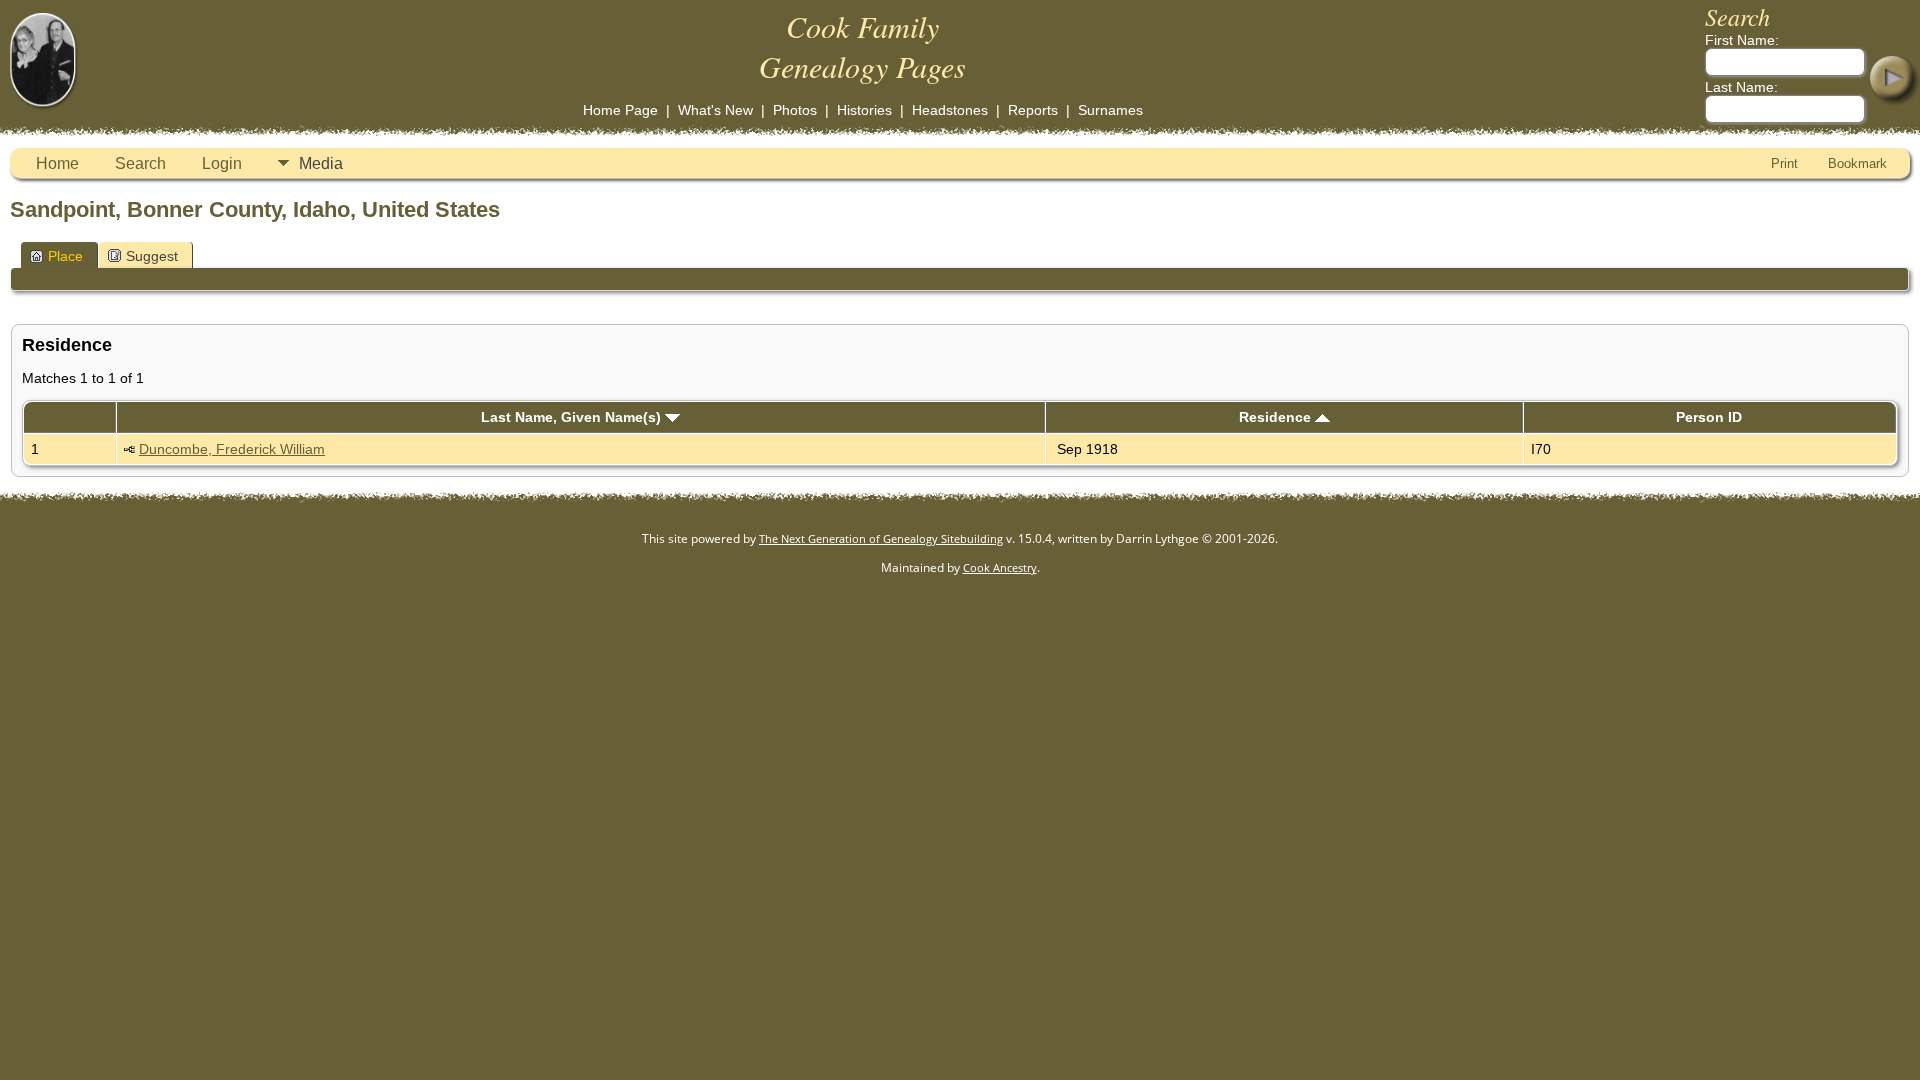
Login (222, 163)
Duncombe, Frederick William (232, 449)
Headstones (950, 110)
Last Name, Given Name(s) (573, 417)
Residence (1277, 417)
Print (1784, 163)
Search (140, 163)
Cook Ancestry (1000, 567)
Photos (795, 110)
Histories (864, 110)
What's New (715, 110)
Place (65, 256)
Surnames (1110, 110)
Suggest (152, 256)
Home (57, 163)
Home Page (620, 110)
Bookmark (1857, 163)
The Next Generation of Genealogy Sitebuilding (881, 538)
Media (321, 163)
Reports (1033, 110)
